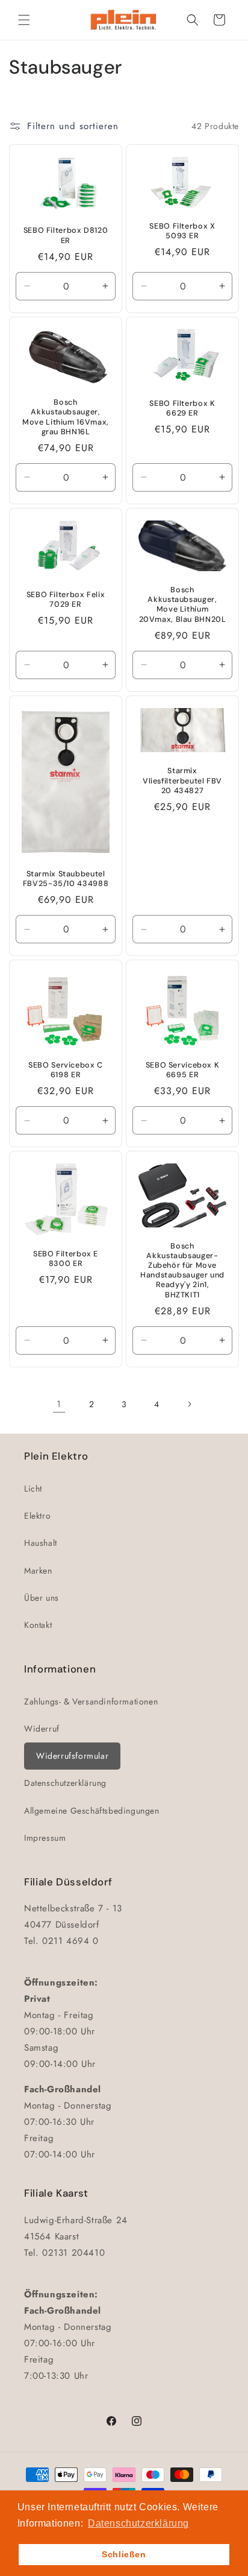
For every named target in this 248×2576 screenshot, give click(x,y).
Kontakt (38, 1625)
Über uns (42, 1598)
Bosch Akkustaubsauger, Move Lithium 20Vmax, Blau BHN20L (183, 605)
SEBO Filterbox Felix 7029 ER (66, 599)
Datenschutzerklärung (65, 1783)
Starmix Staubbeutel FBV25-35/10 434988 (66, 878)
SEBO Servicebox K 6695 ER (183, 1069)
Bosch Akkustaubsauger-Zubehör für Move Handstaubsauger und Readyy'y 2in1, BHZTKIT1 (182, 1270)
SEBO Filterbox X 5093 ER (182, 231)
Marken (38, 1571)
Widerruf (42, 1729)
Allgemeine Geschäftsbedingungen (92, 1811)
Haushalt (41, 1543)
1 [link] (59, 1404)
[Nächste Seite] (189, 1404)
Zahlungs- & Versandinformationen (91, 1701)
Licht (33, 1489)
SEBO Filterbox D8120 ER (66, 235)
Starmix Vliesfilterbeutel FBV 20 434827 (182, 780)
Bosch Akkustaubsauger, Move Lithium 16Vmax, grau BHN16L (66, 417)
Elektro (37, 1516)
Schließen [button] (124, 2554)
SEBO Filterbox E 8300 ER (66, 1258)
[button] (24, 20)
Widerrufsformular (72, 1756)
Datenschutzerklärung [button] (138, 2523)
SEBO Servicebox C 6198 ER (66, 1069)
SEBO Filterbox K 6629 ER (182, 408)
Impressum (45, 1838)
